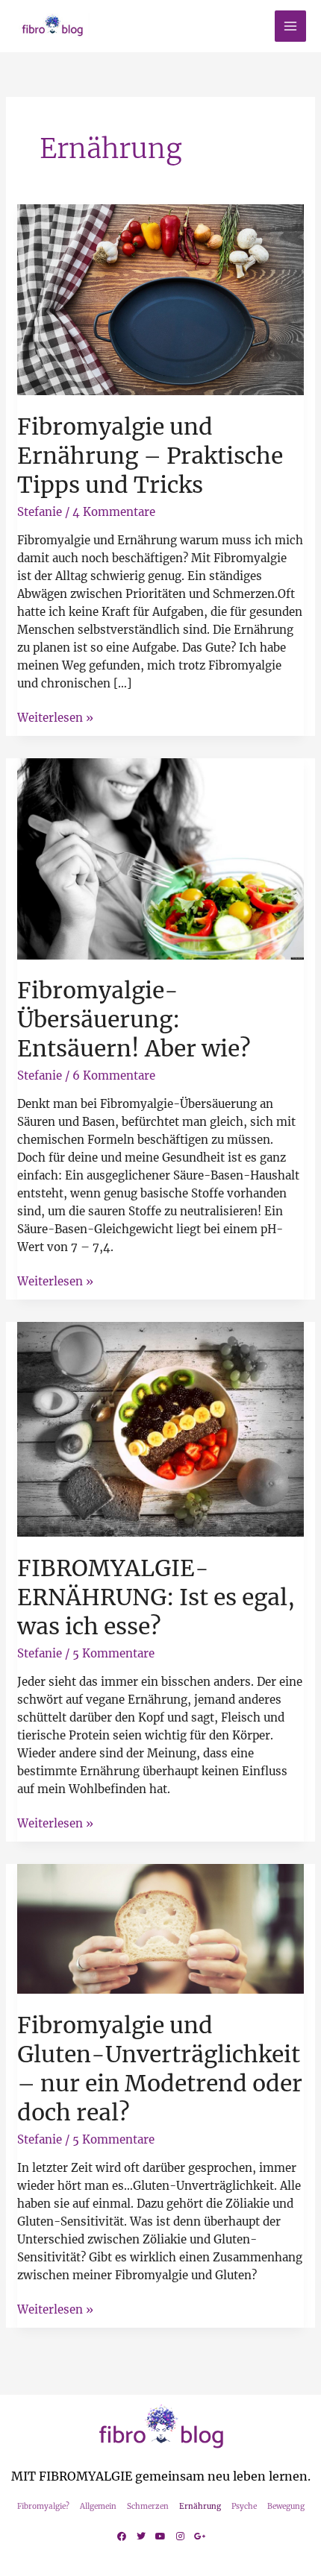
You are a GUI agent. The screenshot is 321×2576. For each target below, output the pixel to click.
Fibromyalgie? (43, 2506)
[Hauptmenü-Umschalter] (291, 26)
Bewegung (286, 2506)
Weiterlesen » (55, 717)
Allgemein (98, 2506)
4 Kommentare (114, 512)
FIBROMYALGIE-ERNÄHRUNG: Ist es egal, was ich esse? (156, 1597)
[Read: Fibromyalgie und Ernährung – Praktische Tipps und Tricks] (160, 299)
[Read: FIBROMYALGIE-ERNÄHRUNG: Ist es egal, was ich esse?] (160, 1429)
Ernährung (200, 2506)
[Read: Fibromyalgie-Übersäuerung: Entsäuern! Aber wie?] (160, 858)
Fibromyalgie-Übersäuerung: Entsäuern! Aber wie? (134, 1019)
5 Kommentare (113, 1653)
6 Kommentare (114, 1076)
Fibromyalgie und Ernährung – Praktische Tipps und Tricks (150, 456)
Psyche (244, 2506)
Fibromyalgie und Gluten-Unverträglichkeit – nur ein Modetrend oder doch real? (160, 2069)
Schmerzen (148, 2506)
